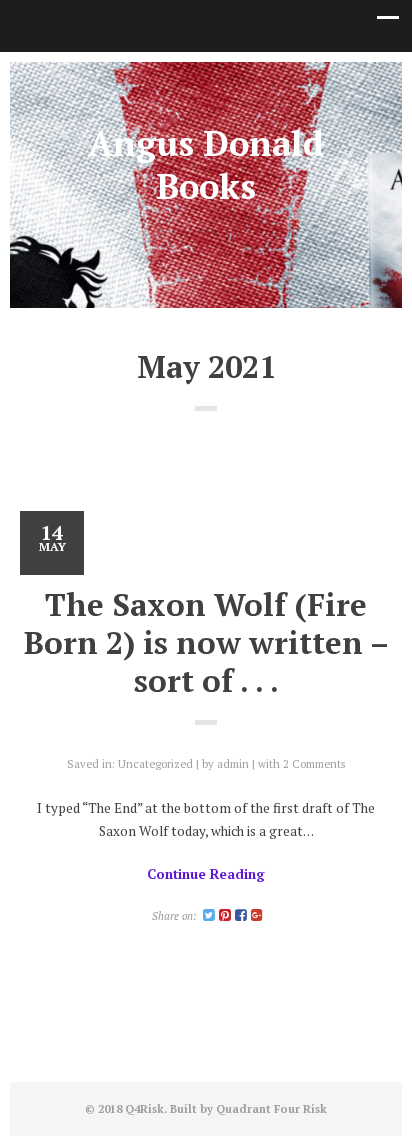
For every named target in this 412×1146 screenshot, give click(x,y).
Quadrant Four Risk (271, 1108)
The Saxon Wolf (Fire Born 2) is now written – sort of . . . (206, 642)
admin (233, 763)
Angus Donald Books (206, 164)
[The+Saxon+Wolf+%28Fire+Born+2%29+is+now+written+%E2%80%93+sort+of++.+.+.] (209, 915)
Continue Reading (206, 874)
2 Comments (314, 763)
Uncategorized (155, 763)
